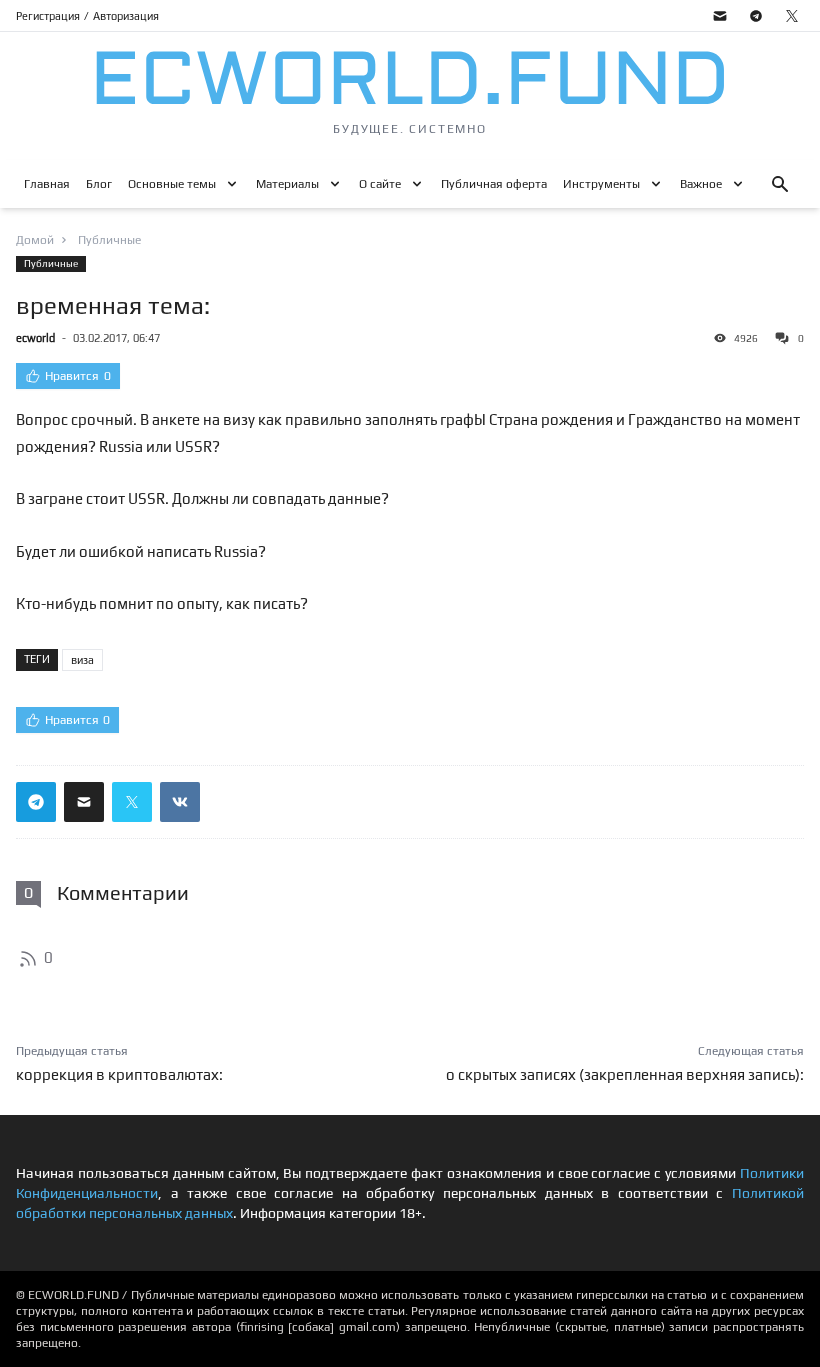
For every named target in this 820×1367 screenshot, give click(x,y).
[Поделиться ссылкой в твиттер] (132, 802)
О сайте (380, 184)
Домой (35, 240)
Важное (701, 184)
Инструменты (601, 184)
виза (82, 660)
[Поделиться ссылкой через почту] (84, 802)
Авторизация (126, 16)
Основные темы (172, 184)
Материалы (287, 184)
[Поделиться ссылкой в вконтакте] (180, 802)
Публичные (51, 263)
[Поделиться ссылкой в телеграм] (36, 802)
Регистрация (48, 16)
